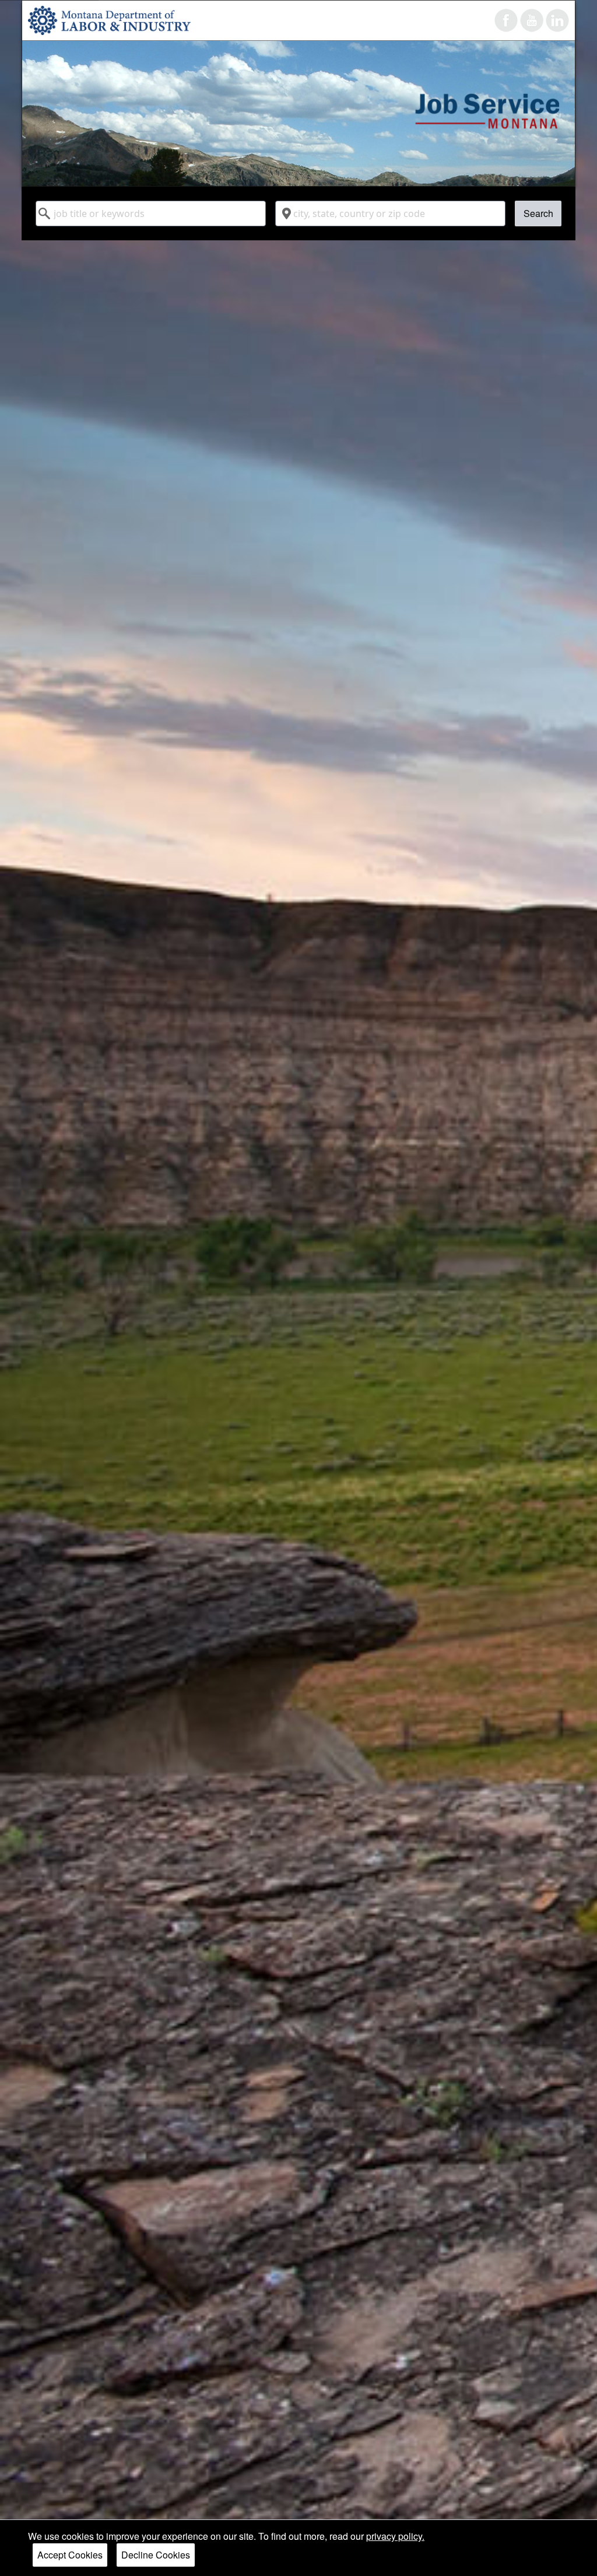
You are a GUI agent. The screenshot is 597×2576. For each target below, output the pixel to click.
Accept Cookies (70, 2555)
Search (538, 213)
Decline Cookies (156, 2555)
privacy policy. (395, 2536)
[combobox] (151, 213)
